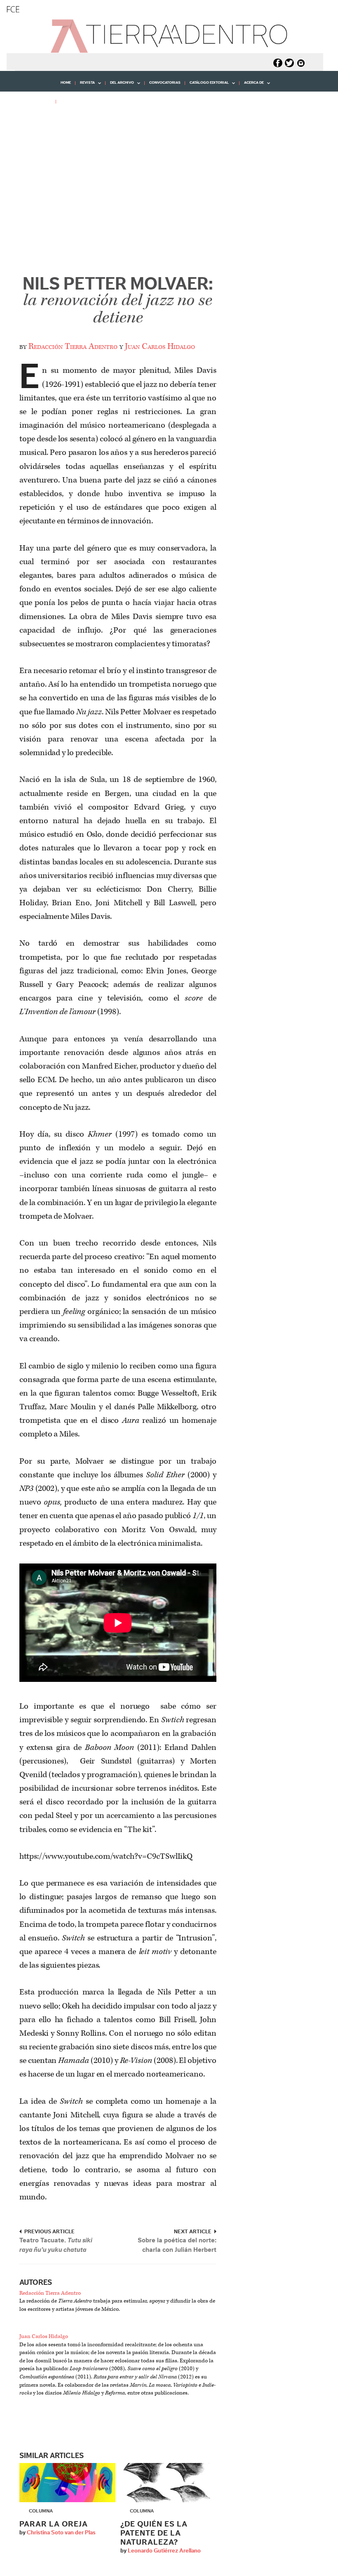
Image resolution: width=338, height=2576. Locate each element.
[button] (31, 120)
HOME (66, 83)
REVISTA (85, 86)
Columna (41, 2511)
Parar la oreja (54, 2524)
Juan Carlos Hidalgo (160, 346)
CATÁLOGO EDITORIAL (207, 86)
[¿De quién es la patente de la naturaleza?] (168, 2483)
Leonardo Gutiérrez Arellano (164, 2551)
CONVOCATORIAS (165, 83)
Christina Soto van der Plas (61, 2533)
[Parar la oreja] (67, 2483)
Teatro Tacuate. (56, 2245)
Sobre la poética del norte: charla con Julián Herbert (177, 2245)
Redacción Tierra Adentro (73, 346)
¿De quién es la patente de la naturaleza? (154, 2533)
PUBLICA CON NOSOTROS (83, 101)
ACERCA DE (252, 86)
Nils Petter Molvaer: (118, 301)
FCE (13, 9)
